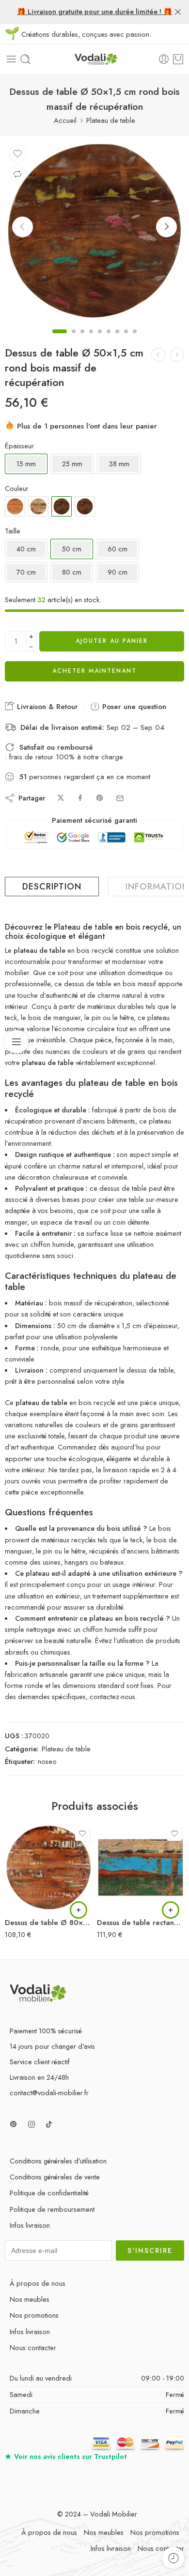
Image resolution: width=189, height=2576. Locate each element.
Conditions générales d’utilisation (58, 2161)
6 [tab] (109, 340)
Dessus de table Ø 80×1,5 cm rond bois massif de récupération (48, 1923)
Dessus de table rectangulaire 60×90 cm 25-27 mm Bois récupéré (141, 1923)
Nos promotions (34, 2315)
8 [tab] (126, 340)
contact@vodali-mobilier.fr (49, 2093)
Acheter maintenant (94, 671)
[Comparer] (17, 174)
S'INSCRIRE (150, 2250)
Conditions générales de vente (55, 2177)
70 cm (26, 572)
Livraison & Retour (46, 707)
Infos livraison (30, 2225)
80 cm (72, 572)
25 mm (72, 464)
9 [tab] (135, 340)
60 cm (118, 549)
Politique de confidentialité (49, 2193)
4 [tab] (91, 340)
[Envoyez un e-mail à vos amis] (120, 798)
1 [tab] (60, 340)
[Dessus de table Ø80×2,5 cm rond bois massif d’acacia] (15, 506)
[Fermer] (178, 12)
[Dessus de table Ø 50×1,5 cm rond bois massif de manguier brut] (38, 506)
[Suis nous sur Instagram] (31, 2124)
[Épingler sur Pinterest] (100, 798)
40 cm (26, 549)
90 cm (118, 572)
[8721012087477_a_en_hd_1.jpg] (94, 231)
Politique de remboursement (52, 2209)
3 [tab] (82, 340)
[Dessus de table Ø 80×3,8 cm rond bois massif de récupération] (85, 506)
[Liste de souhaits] (17, 154)
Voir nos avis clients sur (66, 2456)
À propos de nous (38, 2283)
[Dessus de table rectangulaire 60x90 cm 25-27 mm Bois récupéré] (141, 1867)
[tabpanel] (94, 233)
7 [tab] (117, 340)
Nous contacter (33, 2347)
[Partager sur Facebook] (80, 798)
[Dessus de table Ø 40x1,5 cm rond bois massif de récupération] (177, 355)
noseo (47, 1761)
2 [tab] (74, 340)
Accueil (65, 120)
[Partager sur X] (61, 798)
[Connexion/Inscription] (164, 59)
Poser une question (133, 707)
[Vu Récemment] (173, 2558)
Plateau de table (111, 120)
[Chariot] (178, 59)
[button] (79, 1910)
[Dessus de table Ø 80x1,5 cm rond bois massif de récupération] (158, 355)
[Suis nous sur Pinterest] (14, 2124)
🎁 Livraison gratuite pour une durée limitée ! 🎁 (94, 11)
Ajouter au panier (112, 641)
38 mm (119, 464)
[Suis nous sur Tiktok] (49, 2124)
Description (52, 887)
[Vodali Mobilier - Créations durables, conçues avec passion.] (94, 59)
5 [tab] (100, 340)
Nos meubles (30, 2299)
